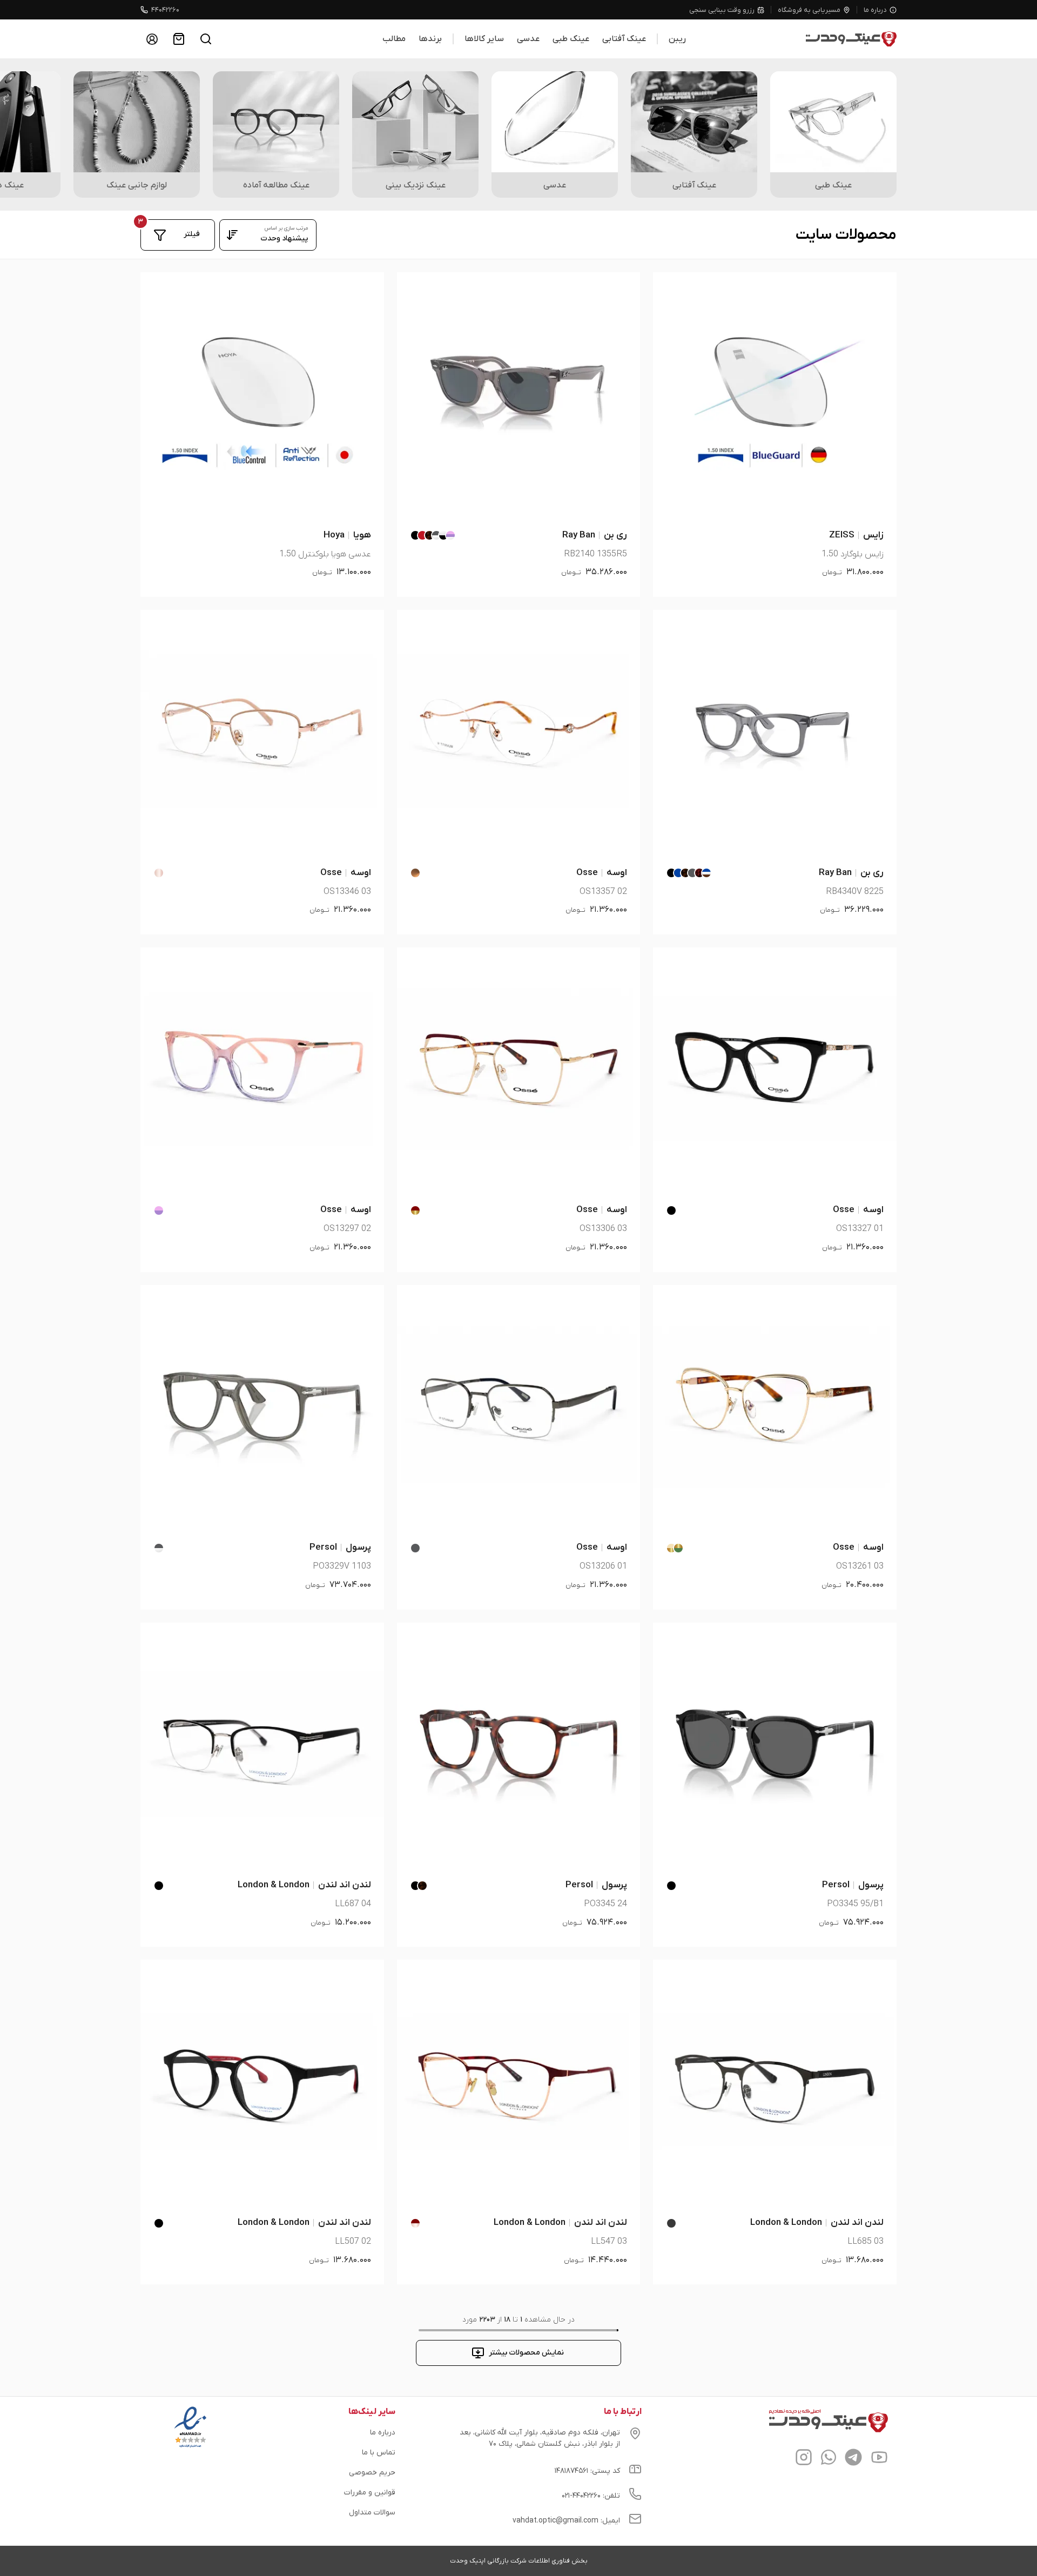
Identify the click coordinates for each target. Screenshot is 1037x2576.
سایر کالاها (484, 39)
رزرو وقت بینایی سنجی (722, 10)
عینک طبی (571, 39)
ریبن (677, 39)
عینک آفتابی (624, 39)
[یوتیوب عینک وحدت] (879, 2459)
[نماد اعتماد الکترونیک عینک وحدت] (190, 2447)
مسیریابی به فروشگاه (809, 10)
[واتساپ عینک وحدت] (829, 2459)
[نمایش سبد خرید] (179, 39)
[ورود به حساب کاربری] (152, 39)
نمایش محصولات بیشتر (526, 2353)
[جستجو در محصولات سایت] (206, 39)
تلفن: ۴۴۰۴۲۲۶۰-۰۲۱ (591, 2496)
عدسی (528, 39)
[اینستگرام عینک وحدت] (804, 2459)
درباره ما (875, 10)
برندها (430, 39)
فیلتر (192, 234)
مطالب (394, 39)
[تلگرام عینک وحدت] (853, 2459)
